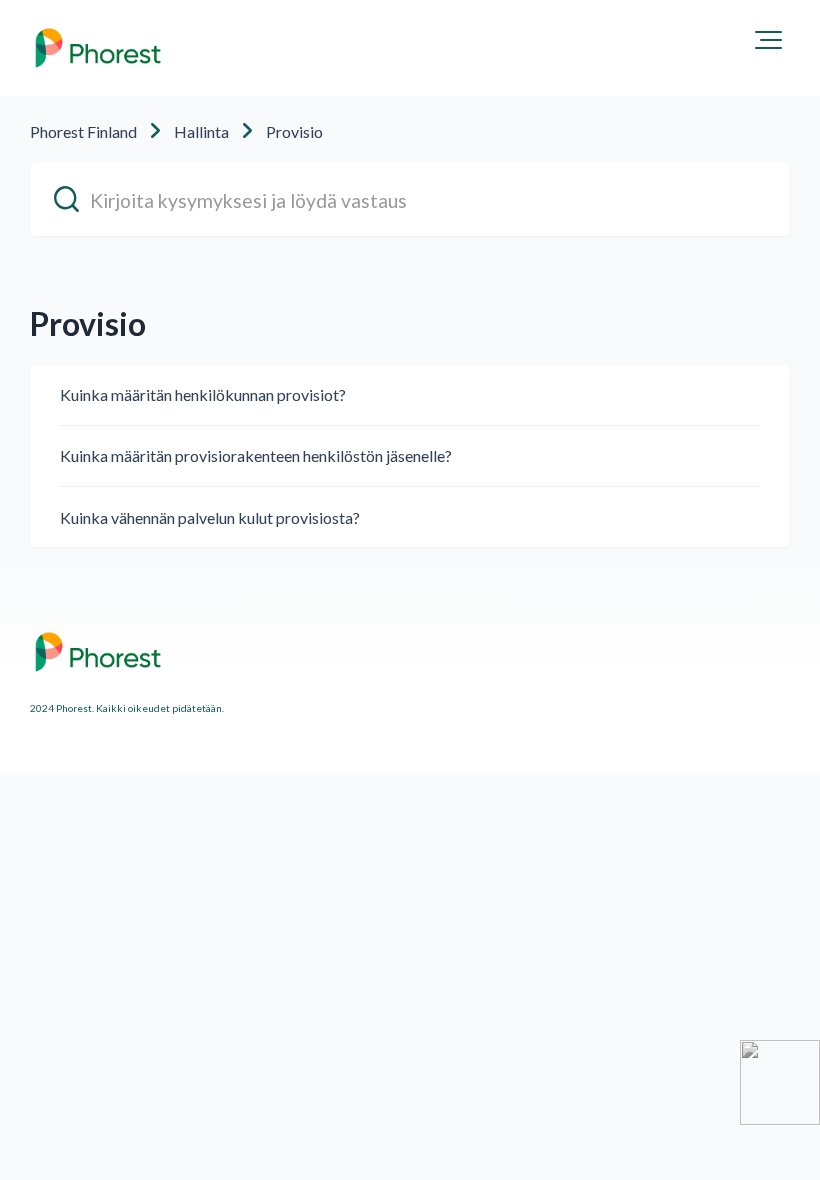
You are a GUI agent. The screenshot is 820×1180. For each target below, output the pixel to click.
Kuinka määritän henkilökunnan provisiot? (203, 394)
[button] (768, 40)
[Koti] (98, 48)
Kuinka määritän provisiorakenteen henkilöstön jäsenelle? (256, 455)
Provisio (294, 131)
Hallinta (201, 131)
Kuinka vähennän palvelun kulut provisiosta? (210, 517)
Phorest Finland (83, 131)
